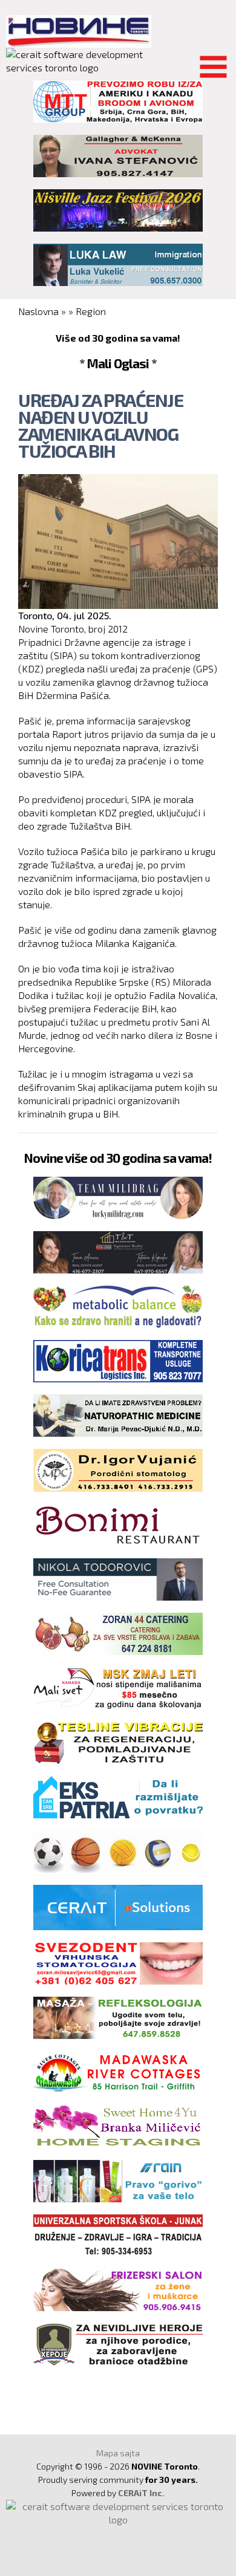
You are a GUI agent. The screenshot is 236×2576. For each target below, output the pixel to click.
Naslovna (38, 311)
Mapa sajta (118, 2453)
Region (91, 311)
